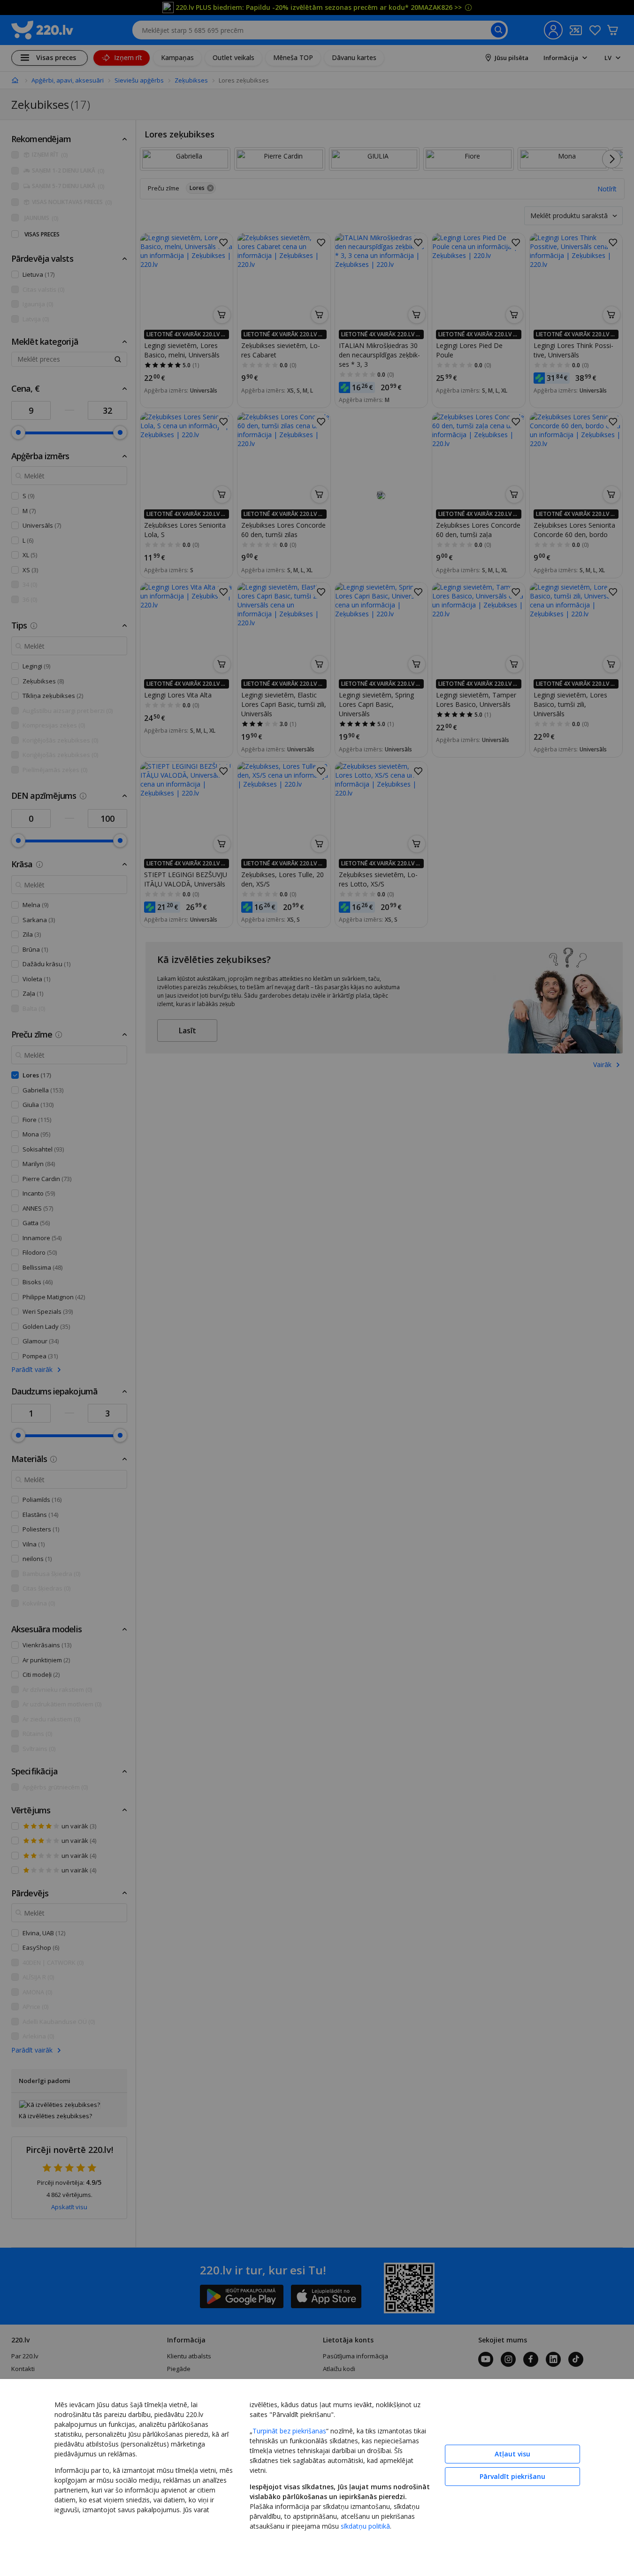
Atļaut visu (512, 2454)
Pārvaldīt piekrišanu (512, 2476)
